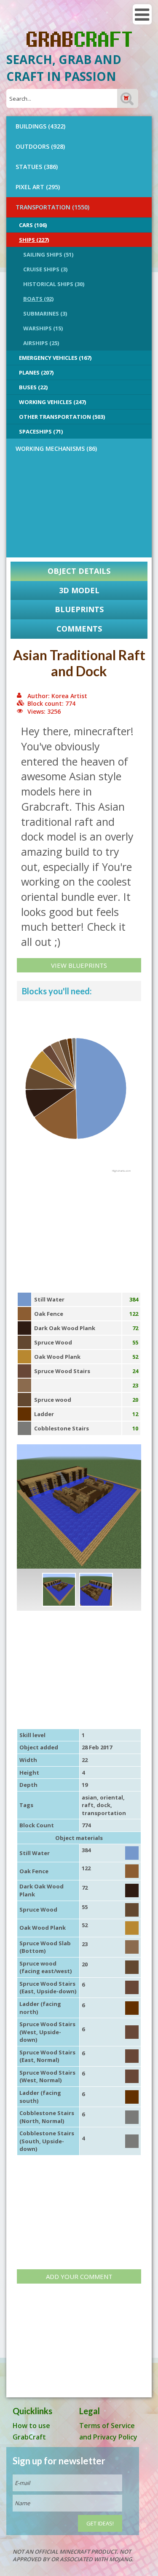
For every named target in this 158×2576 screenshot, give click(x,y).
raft (88, 1805)
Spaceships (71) (41, 431)
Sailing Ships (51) (48, 254)
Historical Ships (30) (54, 284)
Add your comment (79, 2276)
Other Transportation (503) (62, 417)
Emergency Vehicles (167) (55, 358)
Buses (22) (33, 387)
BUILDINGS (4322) (40, 126)
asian (89, 1797)
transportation (104, 1813)
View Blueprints (79, 965)
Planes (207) (36, 372)
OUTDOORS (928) (40, 146)
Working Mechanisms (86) (56, 449)
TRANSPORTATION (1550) (52, 207)
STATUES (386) (37, 167)
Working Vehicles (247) (52, 402)
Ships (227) (34, 240)
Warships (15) (43, 328)
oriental (111, 1797)
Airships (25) (41, 343)
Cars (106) (33, 225)
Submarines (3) (45, 313)
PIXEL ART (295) (38, 187)
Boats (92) (38, 299)
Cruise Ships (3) (45, 269)
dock (103, 1805)
